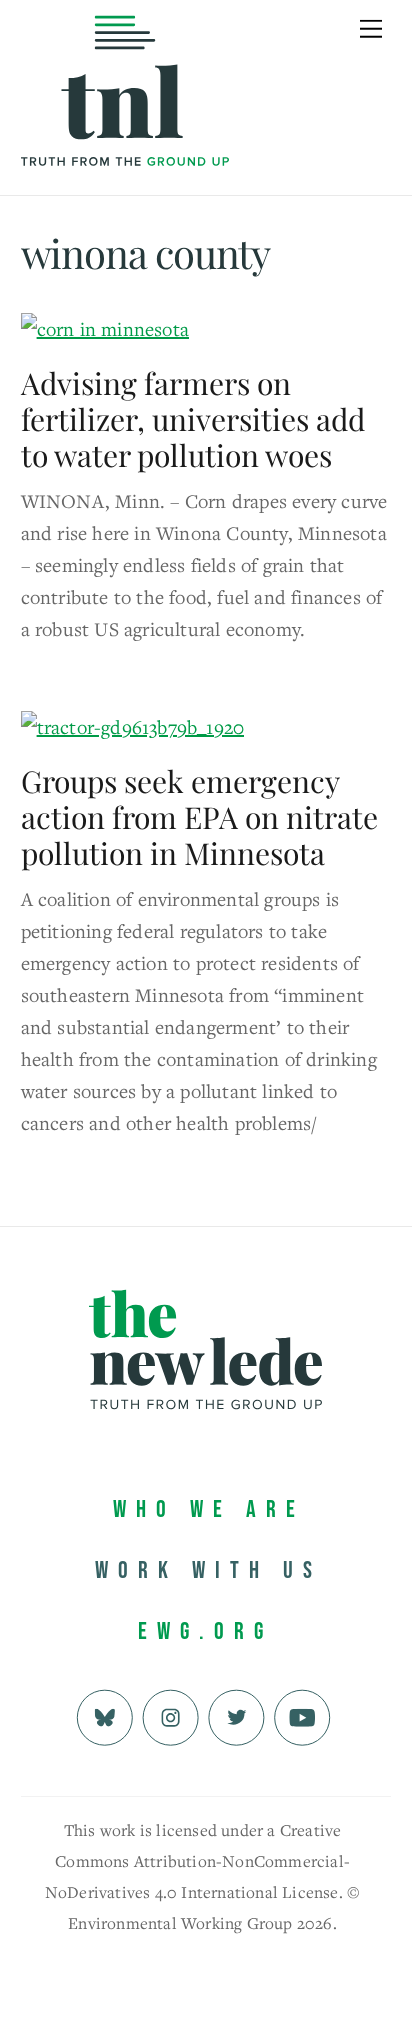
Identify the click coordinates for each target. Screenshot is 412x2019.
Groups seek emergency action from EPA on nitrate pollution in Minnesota (199, 817)
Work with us (208, 1570)
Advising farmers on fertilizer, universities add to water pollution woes (193, 419)
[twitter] (236, 1715)
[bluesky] (104, 1715)
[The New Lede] (125, 124)
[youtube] (302, 1715)
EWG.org (205, 1631)
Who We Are (209, 1509)
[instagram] (170, 1715)
